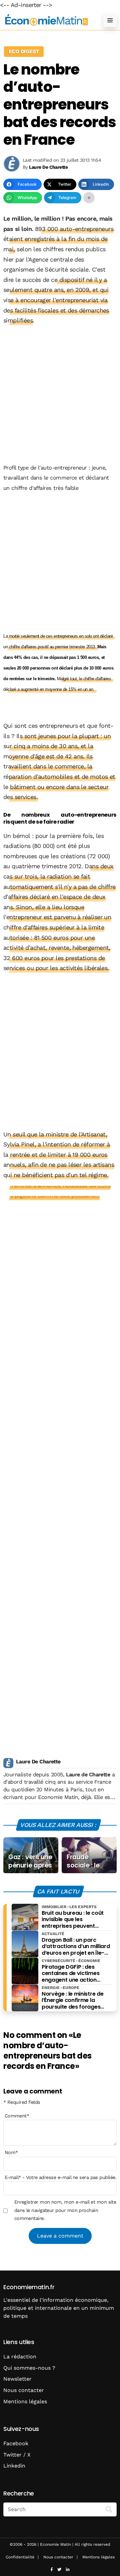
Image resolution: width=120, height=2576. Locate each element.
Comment (17, 2116)
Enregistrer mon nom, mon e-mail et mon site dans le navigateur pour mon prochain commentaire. (65, 2210)
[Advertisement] (60, 395)
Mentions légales (25, 2401)
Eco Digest (24, 51)
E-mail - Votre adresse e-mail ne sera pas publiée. (60, 2177)
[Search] (109, 2509)
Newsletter (17, 2379)
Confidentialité (20, 2557)
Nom (11, 2152)
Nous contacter (24, 2390)
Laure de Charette (88, 1775)
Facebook (16, 2443)
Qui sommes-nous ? (29, 2368)
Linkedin (14, 2466)
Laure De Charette (38, 1762)
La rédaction (20, 2357)
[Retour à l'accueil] (47, 20)
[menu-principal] (110, 20)
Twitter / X (17, 2455)
